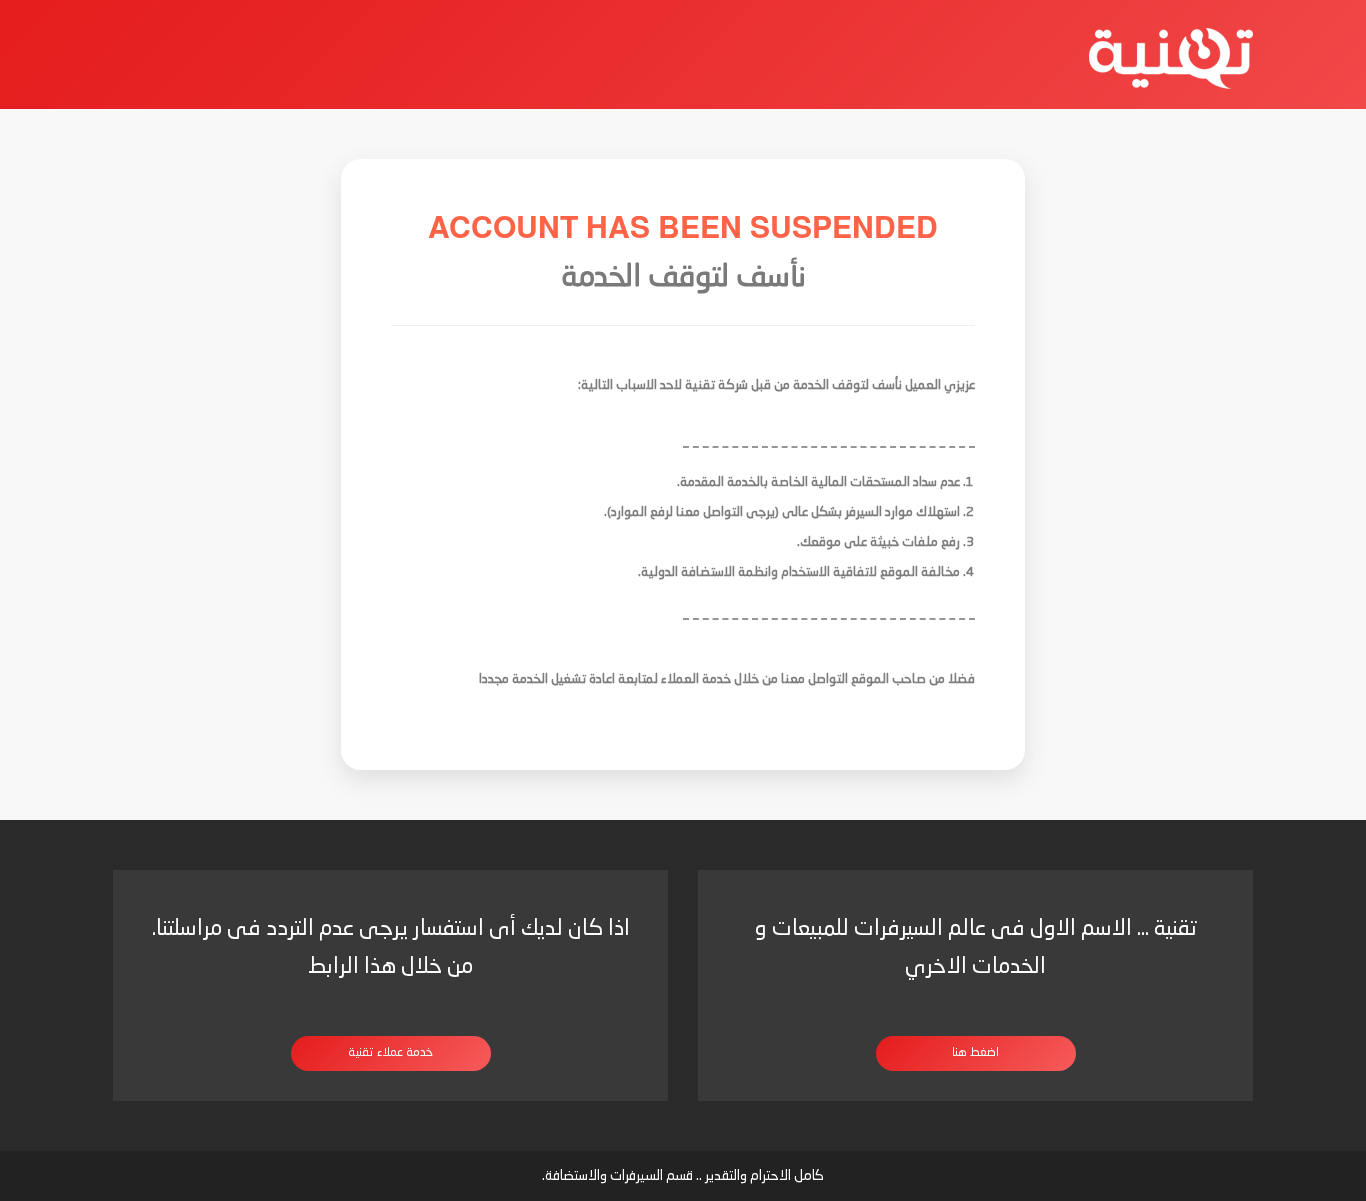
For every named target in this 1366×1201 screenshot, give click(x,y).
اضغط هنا (975, 1053)
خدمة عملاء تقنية (390, 1053)
